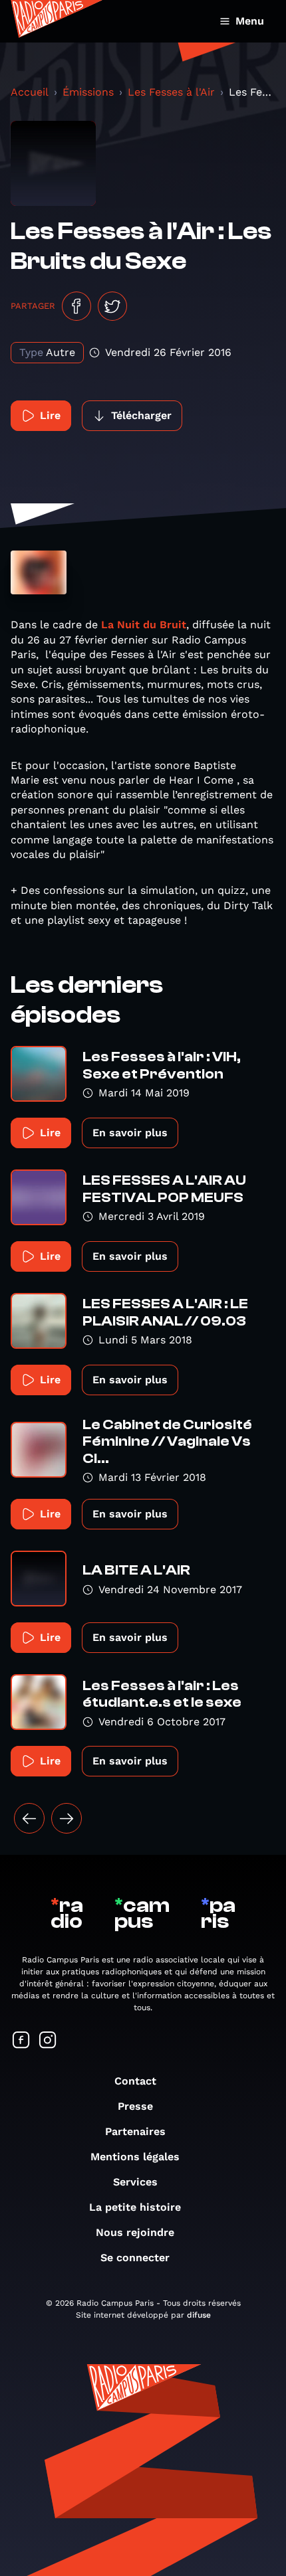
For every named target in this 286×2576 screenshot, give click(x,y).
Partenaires (135, 2131)
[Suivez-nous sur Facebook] (21, 2041)
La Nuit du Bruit (144, 625)
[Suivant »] (67, 1818)
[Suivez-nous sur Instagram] (48, 2041)
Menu (250, 21)
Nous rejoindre (135, 2232)
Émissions (88, 92)
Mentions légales (135, 2157)
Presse (135, 2106)
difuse (199, 2315)
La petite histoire (135, 2207)
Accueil (30, 92)
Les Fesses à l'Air (171, 92)
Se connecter (135, 2258)
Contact (135, 2081)
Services (135, 2182)
